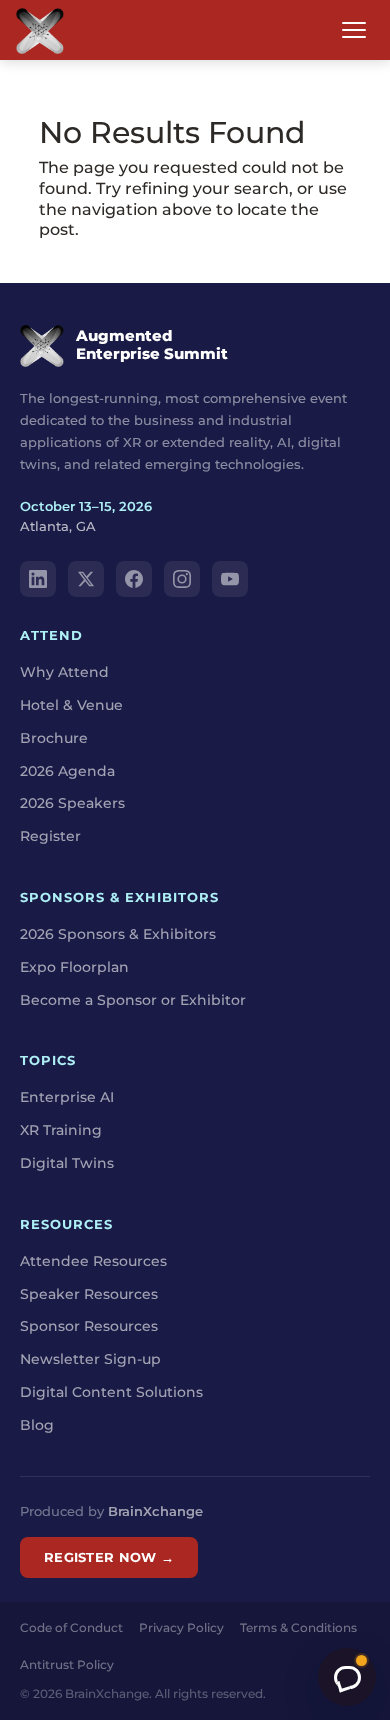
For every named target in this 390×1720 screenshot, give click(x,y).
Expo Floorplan (74, 967)
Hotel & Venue (71, 705)
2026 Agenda (67, 771)
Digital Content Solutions (111, 1392)
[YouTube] (230, 579)
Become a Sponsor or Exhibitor (133, 1000)
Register (50, 836)
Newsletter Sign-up (90, 1359)
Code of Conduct (71, 1627)
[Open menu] (354, 30)
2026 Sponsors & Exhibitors (118, 934)
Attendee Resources (93, 1261)
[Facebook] (134, 579)
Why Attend (64, 672)
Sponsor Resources (89, 1326)
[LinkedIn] (38, 579)
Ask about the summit (347, 1677)
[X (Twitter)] (86, 579)
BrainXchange (155, 1511)
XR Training (61, 1130)
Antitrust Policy (67, 1664)
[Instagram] (182, 579)
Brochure (54, 738)
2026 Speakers (72, 803)
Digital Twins (67, 1163)
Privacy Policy (181, 1627)
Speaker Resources (89, 1294)
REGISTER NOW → (109, 1557)
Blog (37, 1425)
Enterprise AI (67, 1097)
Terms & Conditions (298, 1627)
